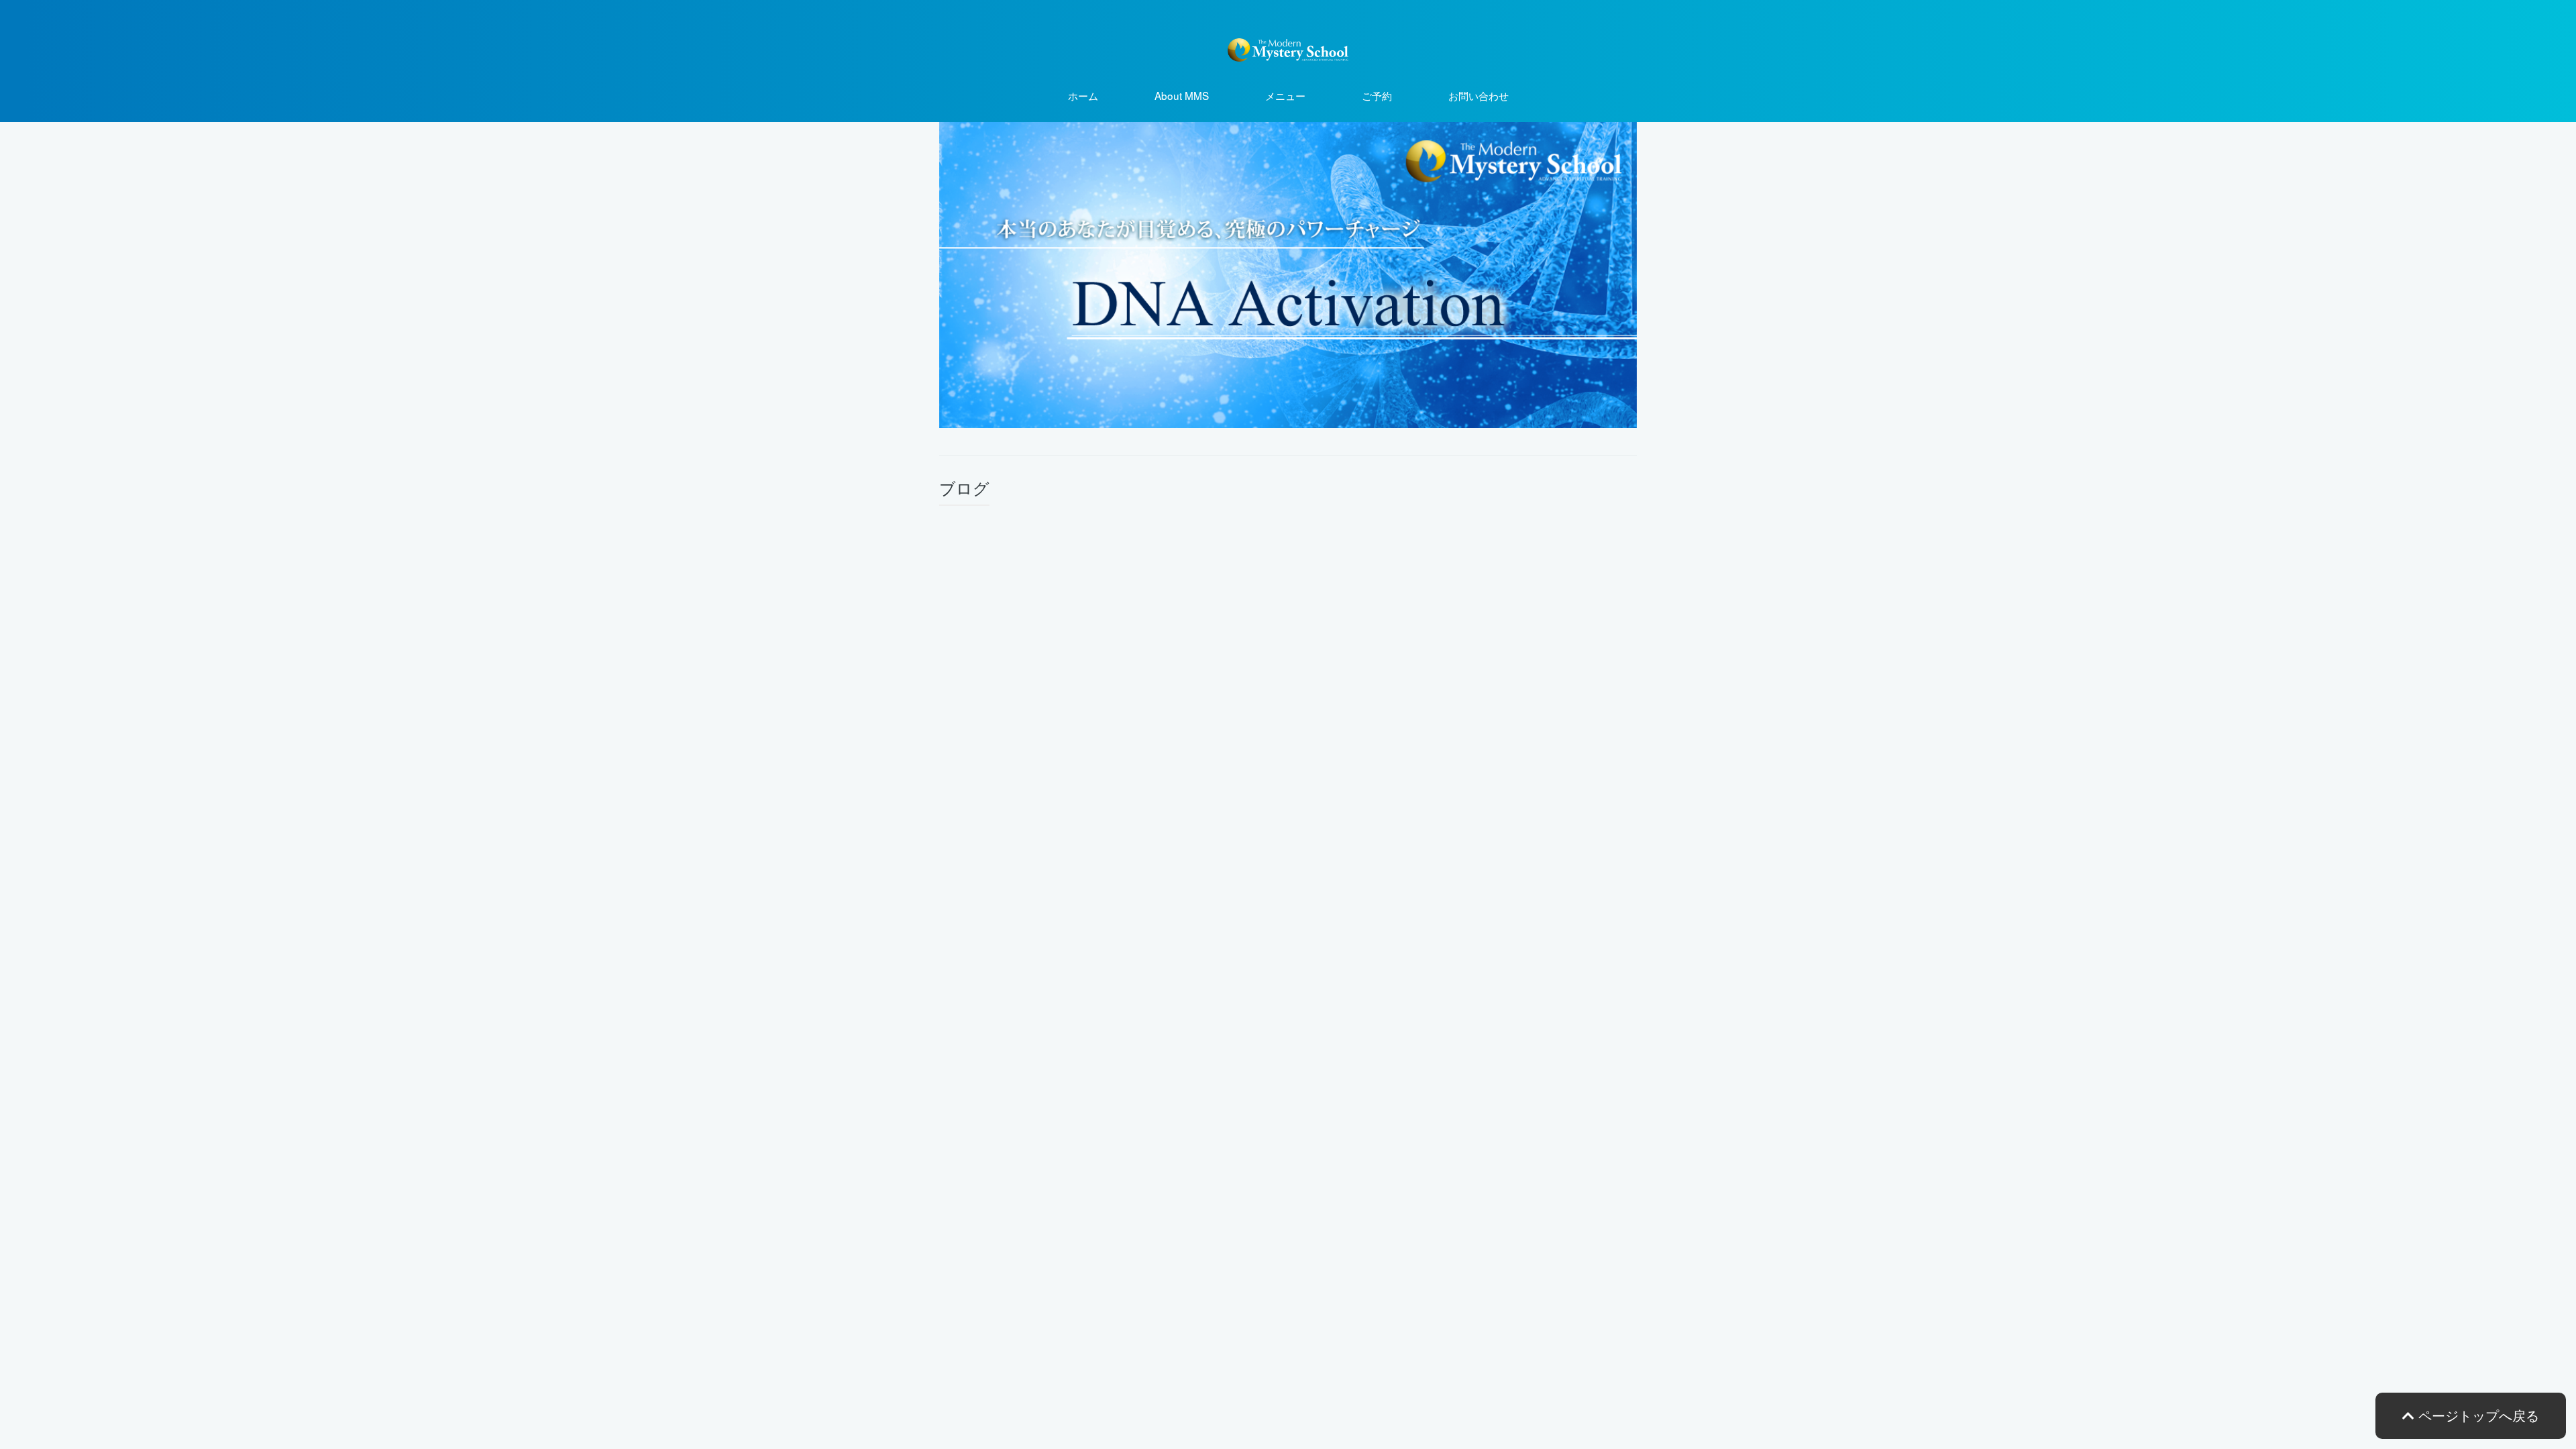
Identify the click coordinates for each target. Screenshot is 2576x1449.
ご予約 (1377, 95)
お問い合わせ (1479, 95)
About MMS (1182, 95)
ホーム (1083, 95)
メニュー (1285, 95)
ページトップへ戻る (2477, 1415)
